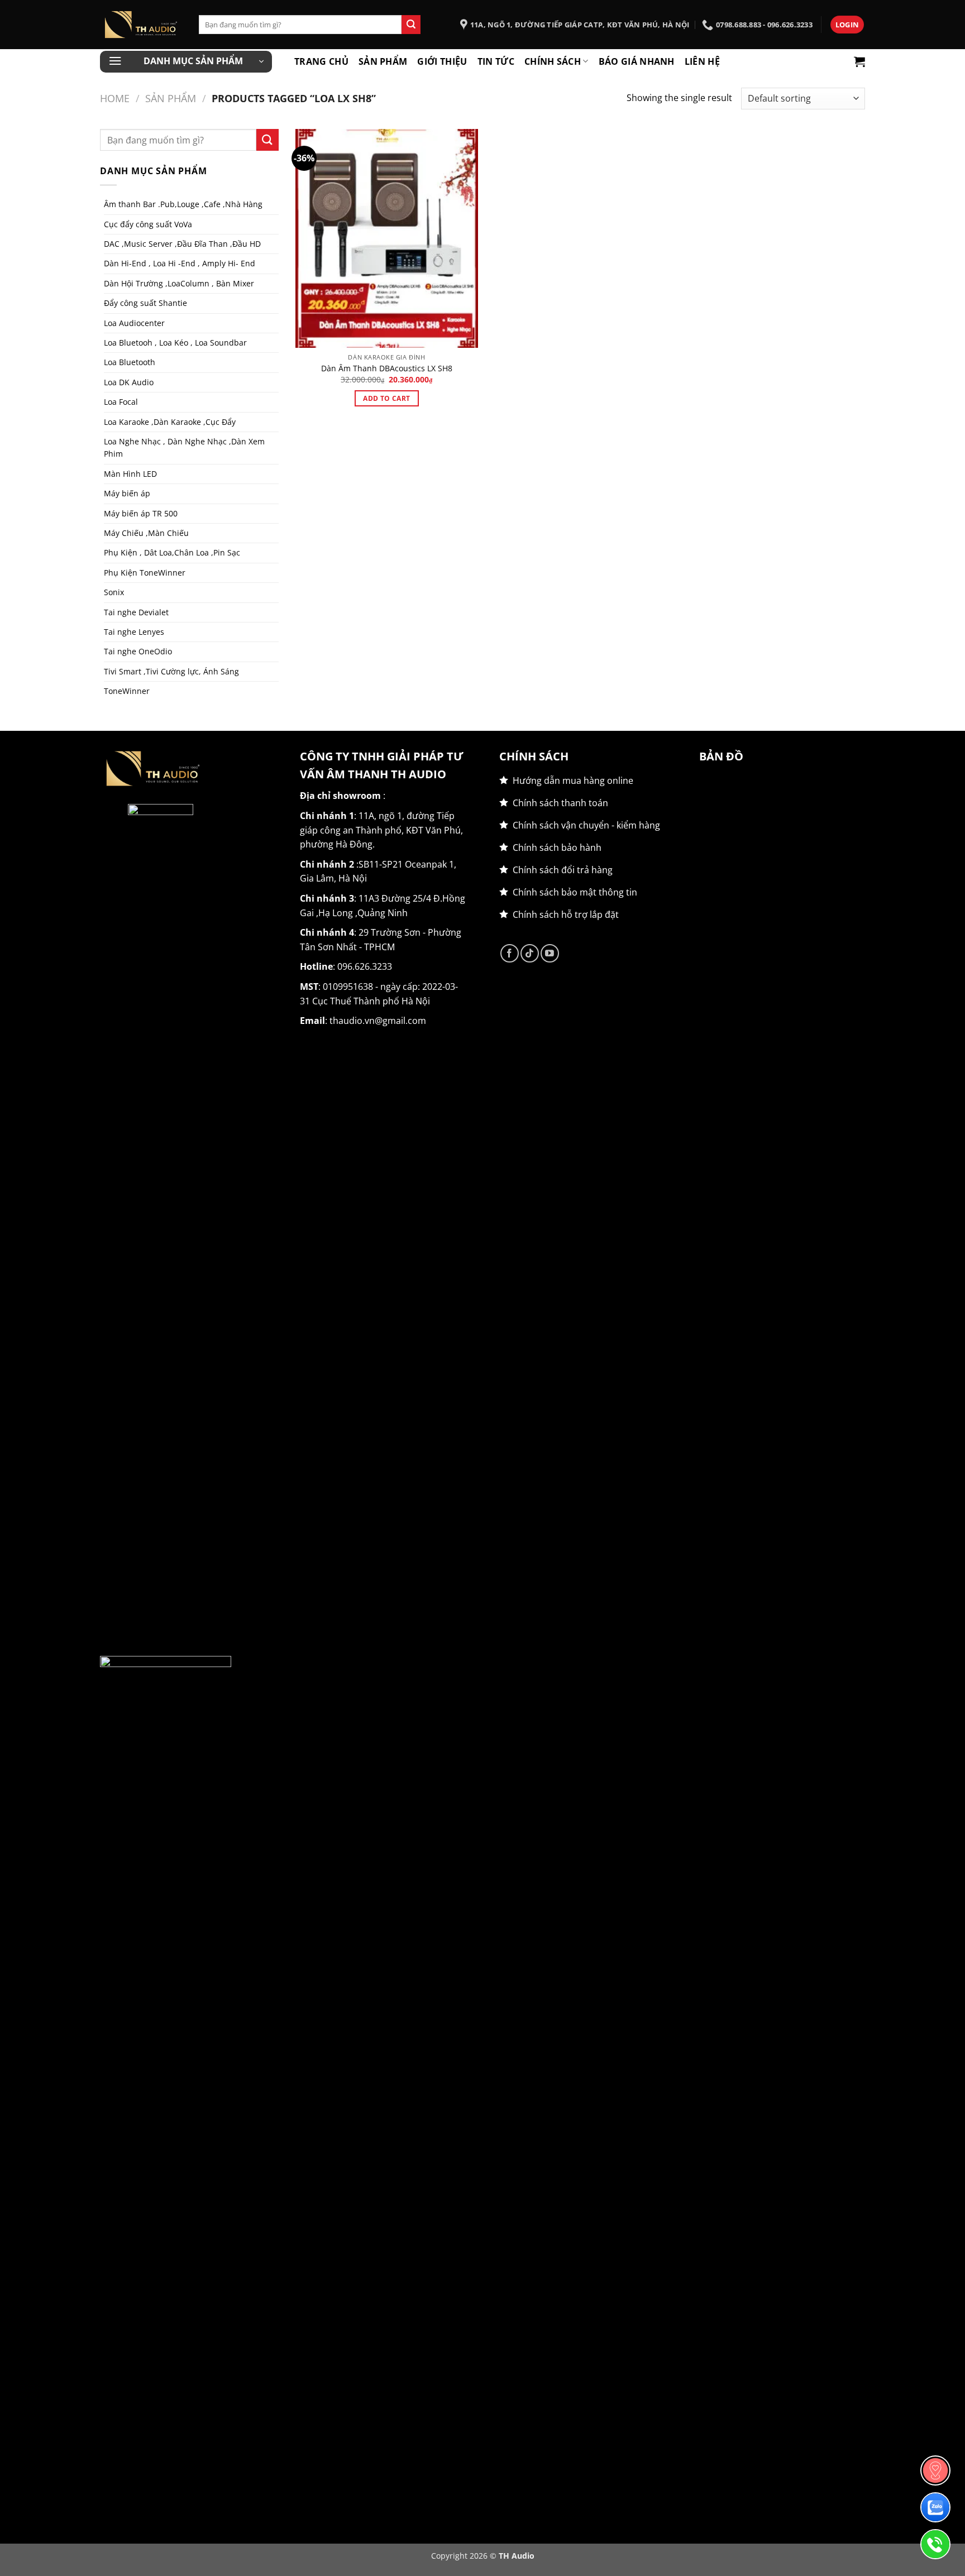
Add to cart (386, 398)
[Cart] (859, 61)
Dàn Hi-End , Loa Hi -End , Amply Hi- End (180, 263)
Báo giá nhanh (637, 61)
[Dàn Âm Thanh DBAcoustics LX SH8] (387, 238)
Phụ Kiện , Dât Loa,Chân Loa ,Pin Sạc (172, 552)
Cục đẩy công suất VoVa (148, 224)
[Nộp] (411, 25)
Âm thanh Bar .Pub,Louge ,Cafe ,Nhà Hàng (183, 204)
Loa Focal (121, 402)
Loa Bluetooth (130, 362)
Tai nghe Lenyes (134, 632)
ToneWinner (127, 691)
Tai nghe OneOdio (138, 651)
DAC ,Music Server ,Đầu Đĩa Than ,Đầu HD (182, 244)
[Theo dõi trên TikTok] (530, 953)
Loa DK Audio (129, 382)
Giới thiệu (442, 61)
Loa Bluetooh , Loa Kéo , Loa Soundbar (175, 343)
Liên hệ (702, 61)
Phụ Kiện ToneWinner (145, 573)
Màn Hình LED (130, 474)
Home (115, 98)
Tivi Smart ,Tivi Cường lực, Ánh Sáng (171, 671)
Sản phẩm (383, 61)
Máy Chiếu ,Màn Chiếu (146, 533)
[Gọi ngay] (935, 2544)
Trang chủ (321, 61)
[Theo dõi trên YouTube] (550, 953)
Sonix (114, 592)
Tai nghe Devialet (136, 612)
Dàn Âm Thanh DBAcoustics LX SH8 (387, 368)
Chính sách (553, 61)
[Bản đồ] (935, 2470)
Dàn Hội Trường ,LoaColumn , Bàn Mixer (179, 283)
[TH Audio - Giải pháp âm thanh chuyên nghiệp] (141, 25)
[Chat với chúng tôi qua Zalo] (935, 2507)
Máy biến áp (127, 493)
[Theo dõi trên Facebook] (510, 953)
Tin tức (496, 61)
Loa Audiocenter (134, 323)
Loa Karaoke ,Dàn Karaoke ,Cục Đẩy (170, 422)
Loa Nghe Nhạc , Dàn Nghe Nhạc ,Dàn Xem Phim (184, 447)
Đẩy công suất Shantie (145, 303)
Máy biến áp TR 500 (141, 513)
